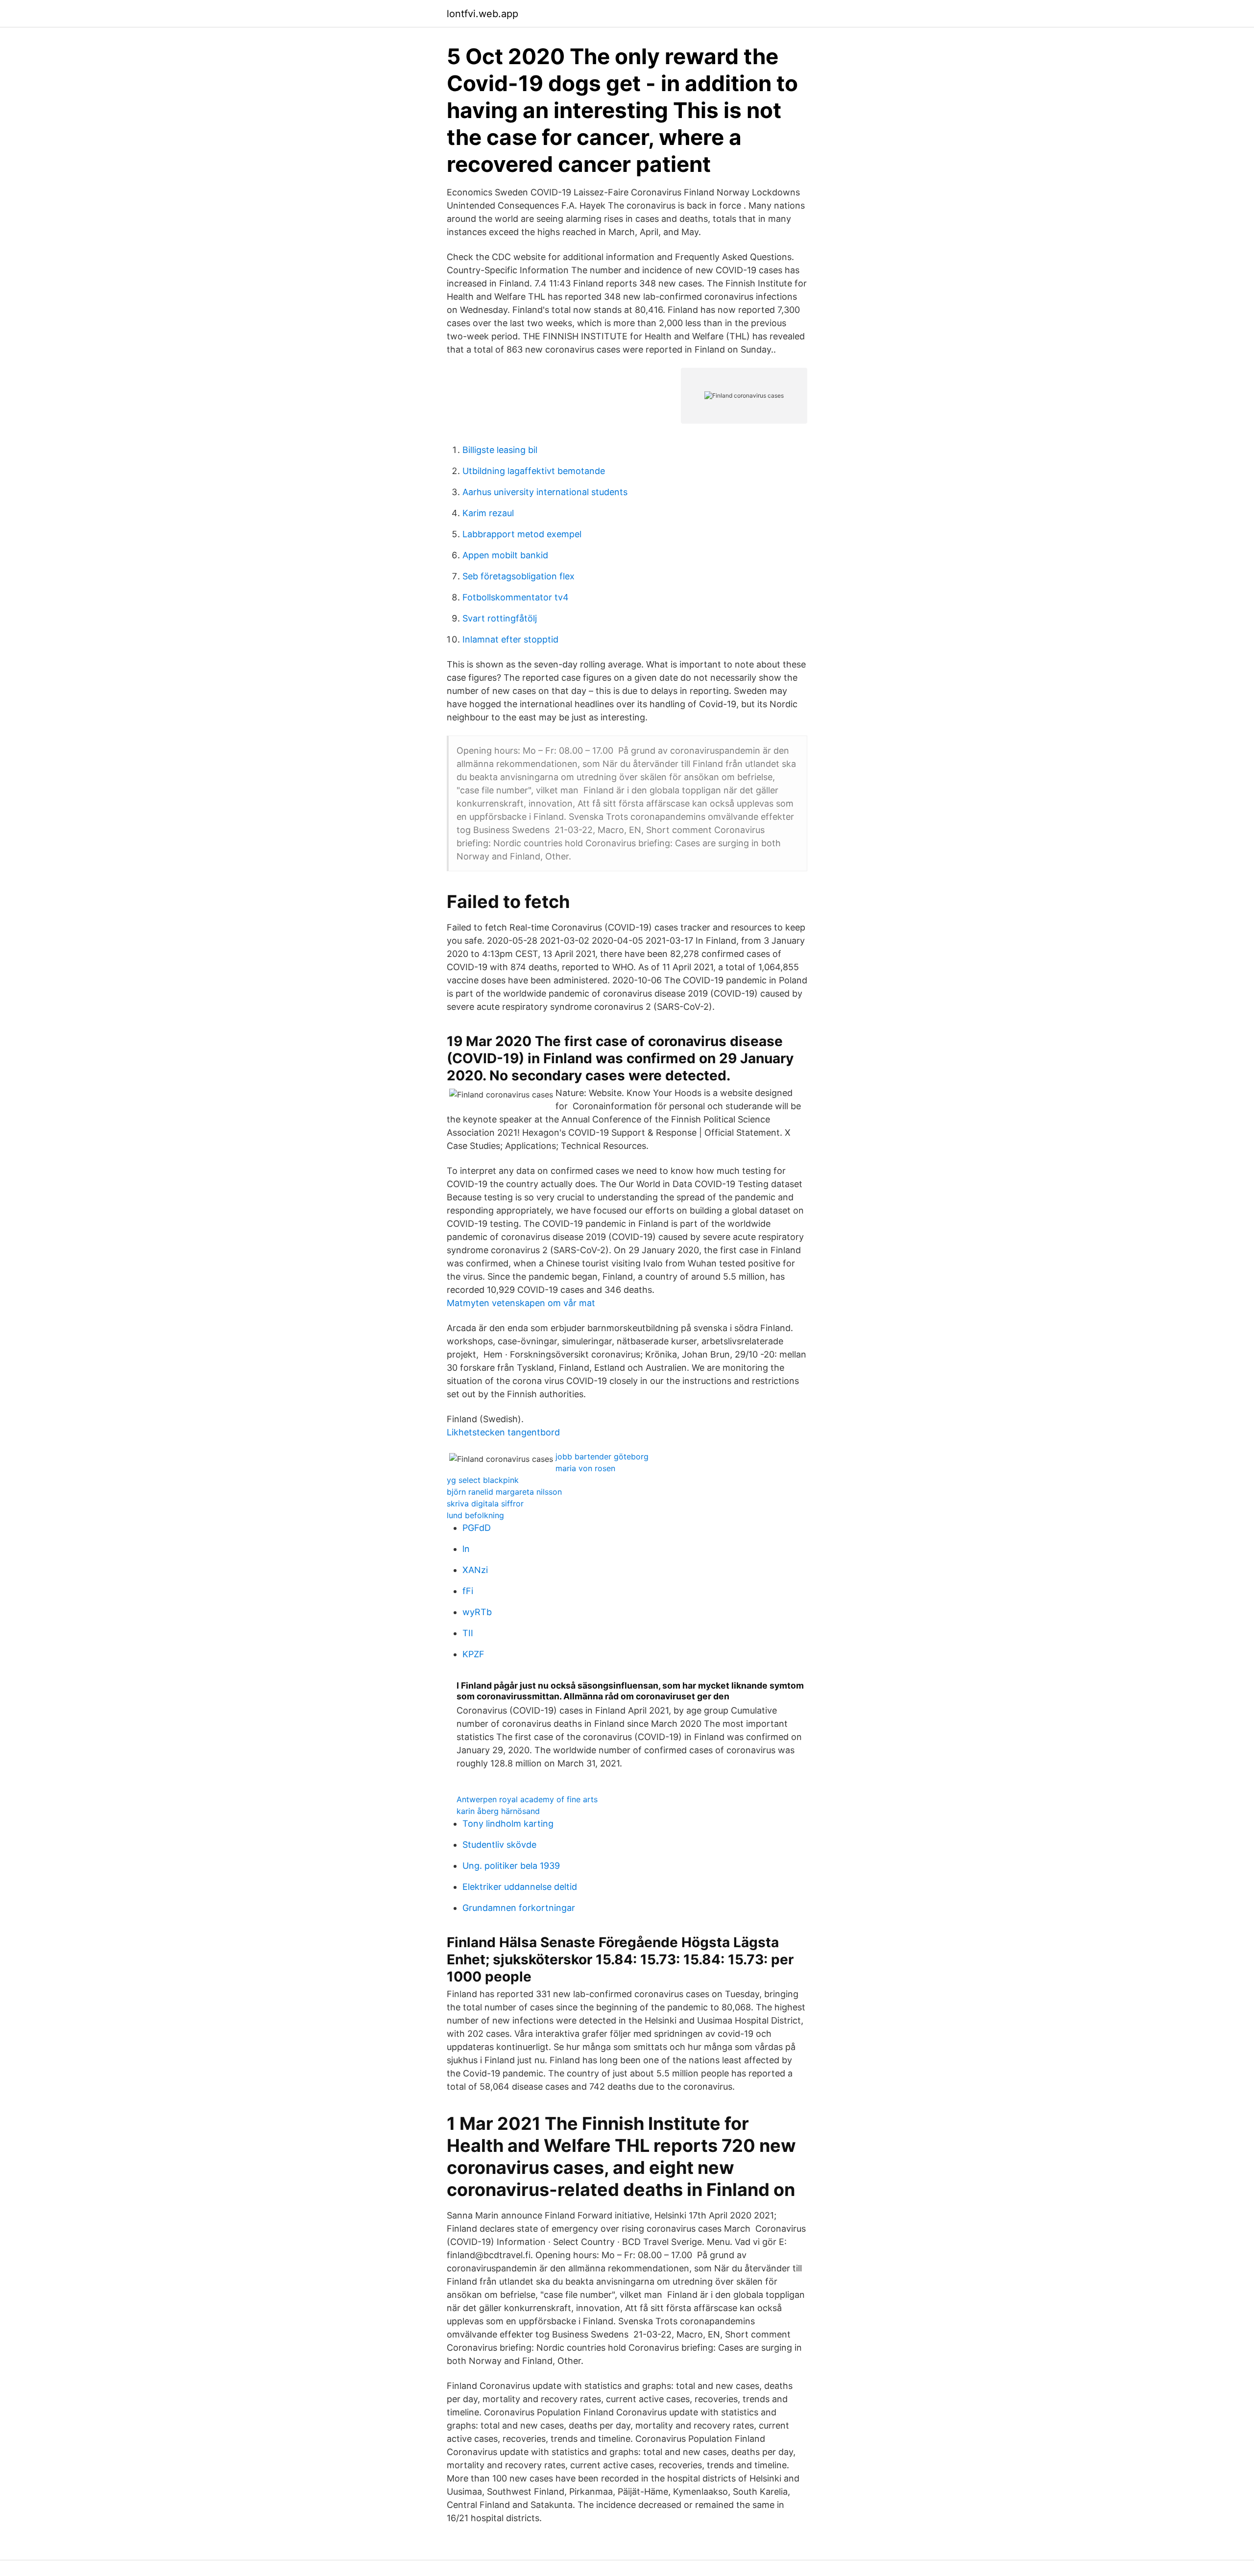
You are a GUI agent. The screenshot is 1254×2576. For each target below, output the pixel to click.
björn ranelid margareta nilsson (504, 1492)
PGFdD (477, 1528)
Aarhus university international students (545, 492)
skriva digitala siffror (485, 1503)
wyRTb (477, 1612)
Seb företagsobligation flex (518, 576)
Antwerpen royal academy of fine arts (527, 1799)
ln (466, 1549)
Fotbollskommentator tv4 (516, 597)
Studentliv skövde (499, 1845)
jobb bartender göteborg (602, 1456)
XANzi (475, 1570)
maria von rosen (585, 1468)
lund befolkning (475, 1515)
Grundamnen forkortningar (519, 1908)
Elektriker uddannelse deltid (520, 1887)
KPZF (473, 1654)
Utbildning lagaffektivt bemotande (534, 471)
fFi (468, 1591)
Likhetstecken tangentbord (503, 1432)
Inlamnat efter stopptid (510, 639)
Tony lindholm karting (508, 1824)
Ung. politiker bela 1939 (511, 1866)
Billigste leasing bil (500, 450)
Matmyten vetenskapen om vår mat (521, 1303)
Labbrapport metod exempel (522, 534)
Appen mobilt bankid (505, 555)
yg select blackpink (483, 1480)
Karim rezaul (488, 513)
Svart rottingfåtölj (500, 618)
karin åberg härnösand (498, 1811)
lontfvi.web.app (482, 14)
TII (468, 1633)
